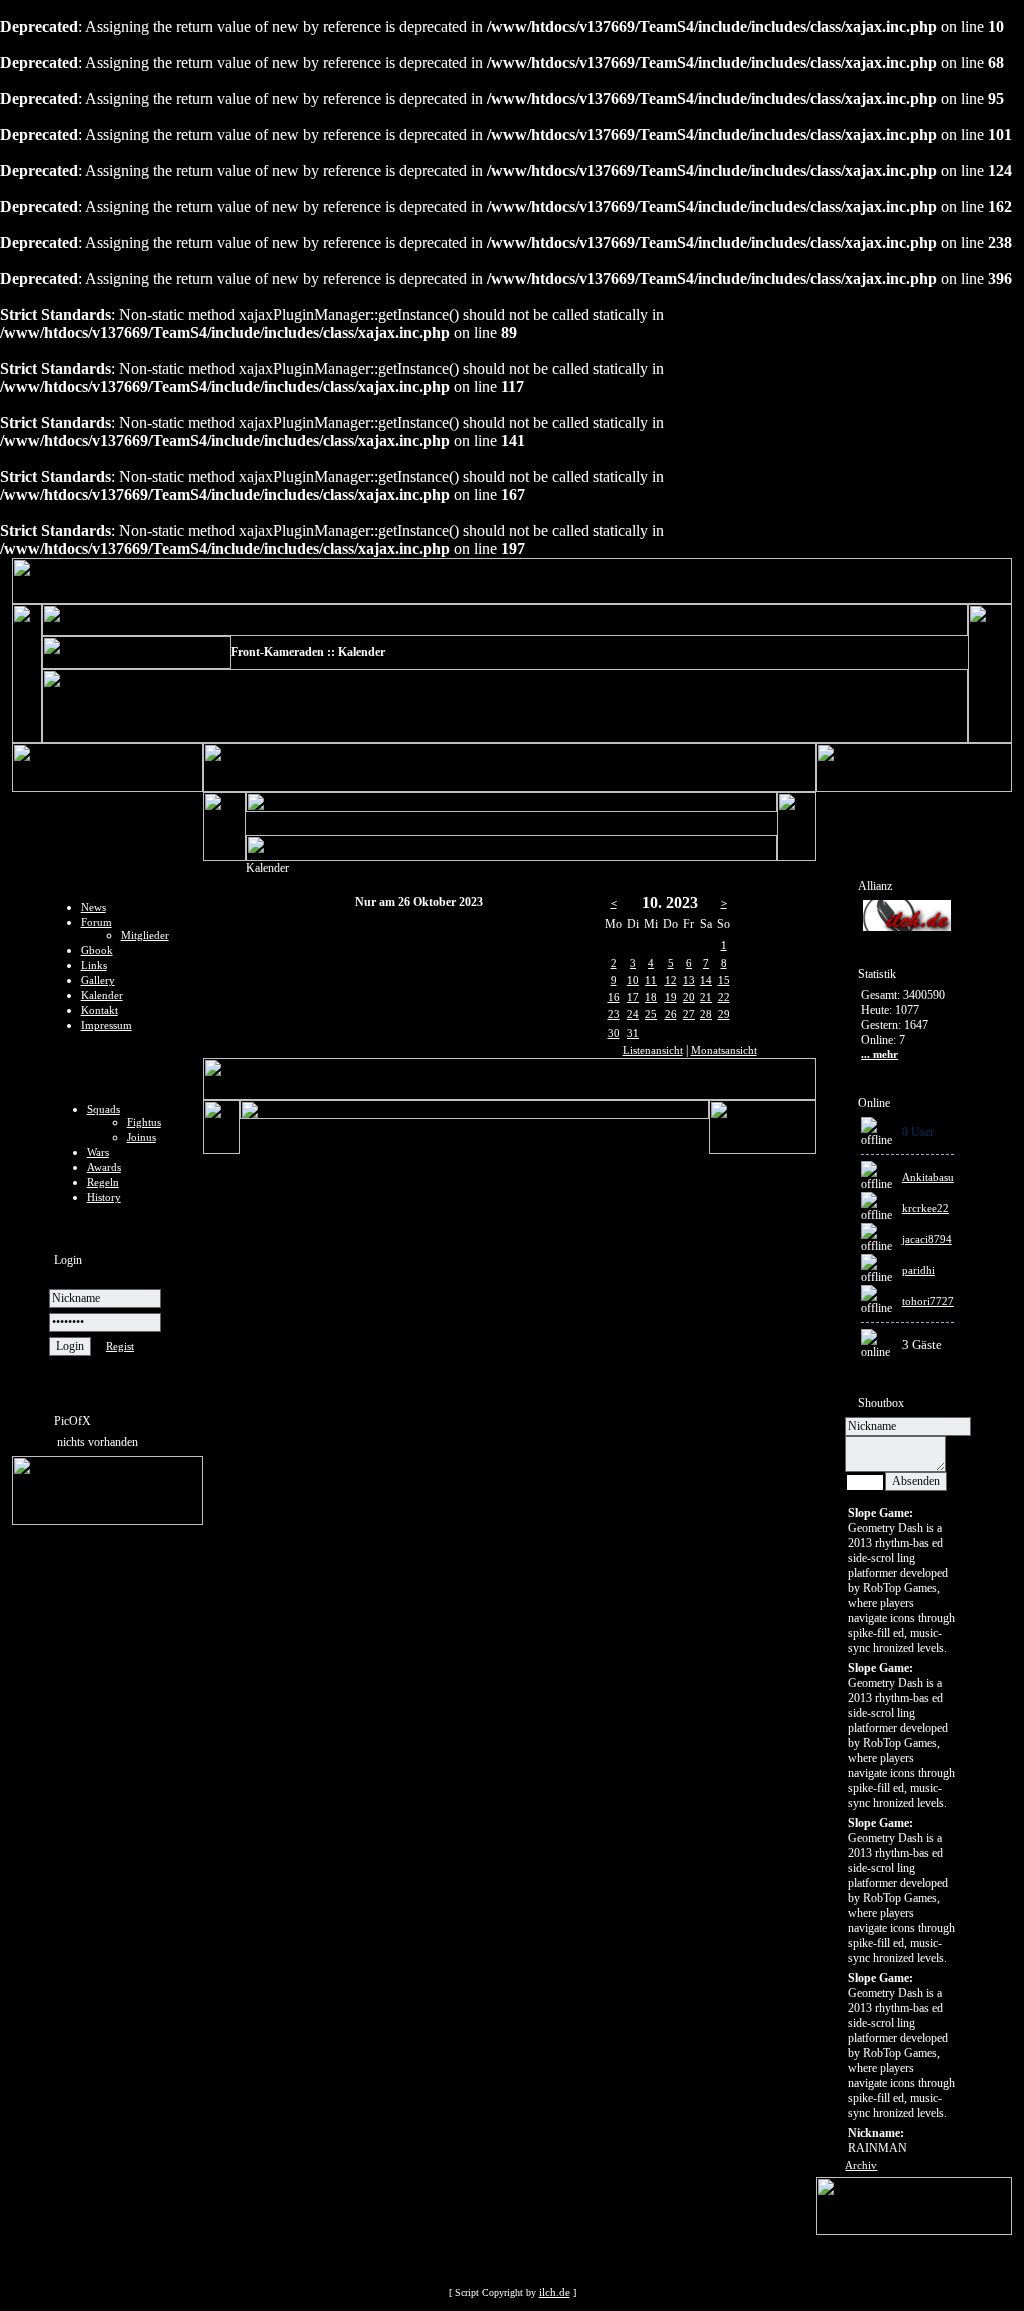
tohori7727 (928, 1301)
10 (633, 980)
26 (671, 1014)
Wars (98, 1152)
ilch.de (554, 2292)
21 (706, 997)
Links (94, 965)
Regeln (103, 1182)
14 (706, 980)
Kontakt (99, 1010)
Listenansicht (653, 1050)
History (104, 1197)
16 (614, 997)
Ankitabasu (928, 1177)
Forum (96, 922)
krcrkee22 (925, 1208)
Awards (104, 1167)
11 (651, 980)
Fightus (144, 1122)
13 (689, 980)
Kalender (102, 995)
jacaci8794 (927, 1239)
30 (614, 1033)
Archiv (861, 2165)
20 (689, 997)
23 (614, 1014)
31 (633, 1033)
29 (724, 1014)
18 (651, 997)
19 (671, 997)
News (93, 907)
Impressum (106, 1025)
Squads (103, 1109)
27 (689, 1014)
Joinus (141, 1137)
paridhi (918, 1270)
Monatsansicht (724, 1050)
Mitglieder (145, 935)
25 (651, 1014)
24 (633, 1014)
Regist (120, 1346)
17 (633, 997)
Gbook (97, 950)
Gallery (98, 980)
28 (706, 1014)
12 (671, 980)
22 (724, 997)
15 (724, 980)
